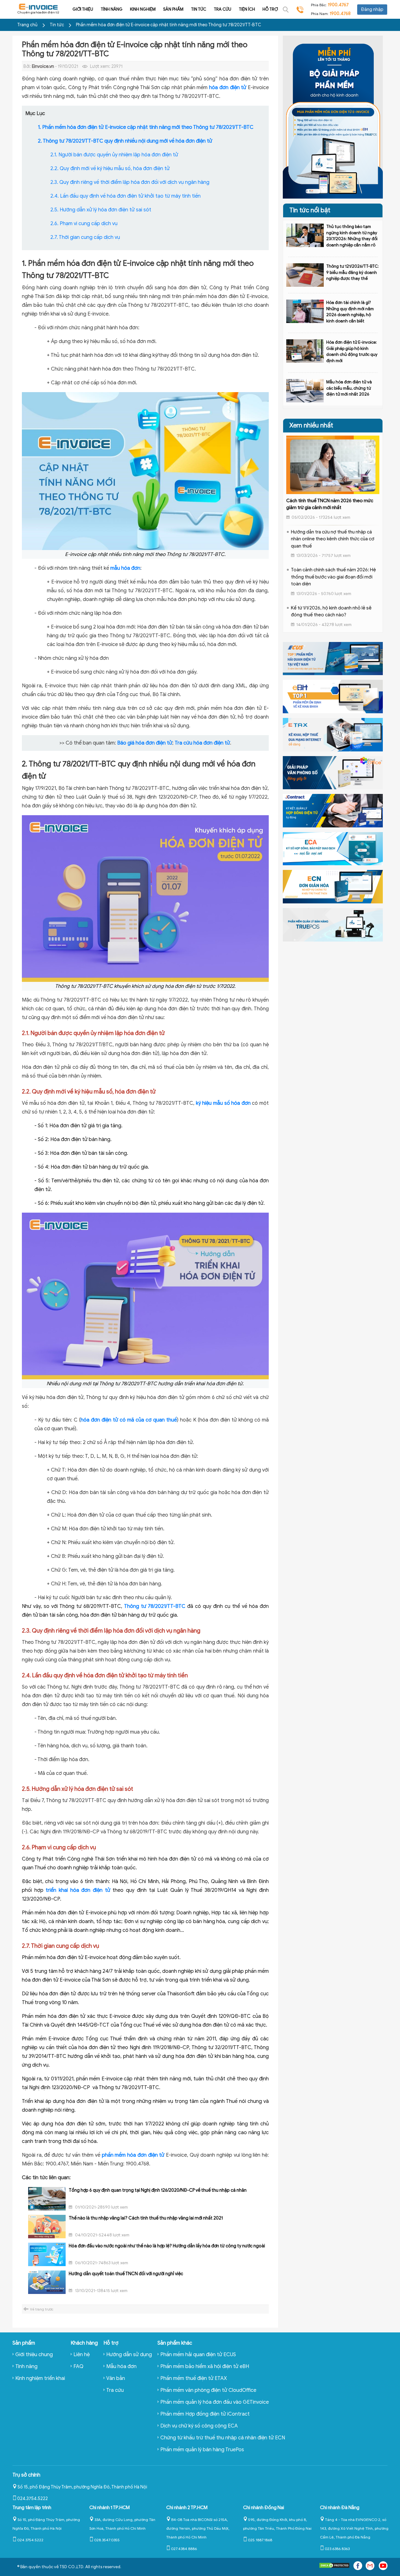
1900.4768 (340, 14)
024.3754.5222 (32, 2499)
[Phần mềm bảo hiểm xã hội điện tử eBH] (333, 696)
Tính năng (112, 9)
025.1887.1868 (260, 2540)
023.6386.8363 (337, 2549)
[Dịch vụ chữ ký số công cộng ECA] (333, 848)
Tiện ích (247, 9)
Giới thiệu (83, 9)
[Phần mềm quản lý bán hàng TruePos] (333, 924)
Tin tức (199, 9)
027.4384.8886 (184, 2549)
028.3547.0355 (107, 2540)
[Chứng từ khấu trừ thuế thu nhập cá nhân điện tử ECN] (333, 886)
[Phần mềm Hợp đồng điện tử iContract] (333, 810)
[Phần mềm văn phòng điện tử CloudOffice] (333, 772)
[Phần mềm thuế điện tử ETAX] (333, 734)
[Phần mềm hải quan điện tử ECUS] (333, 658)
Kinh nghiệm (143, 9)
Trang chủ (27, 25)
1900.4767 (338, 5)
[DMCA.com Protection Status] (334, 2567)
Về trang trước (42, 2309)
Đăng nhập (372, 10)
